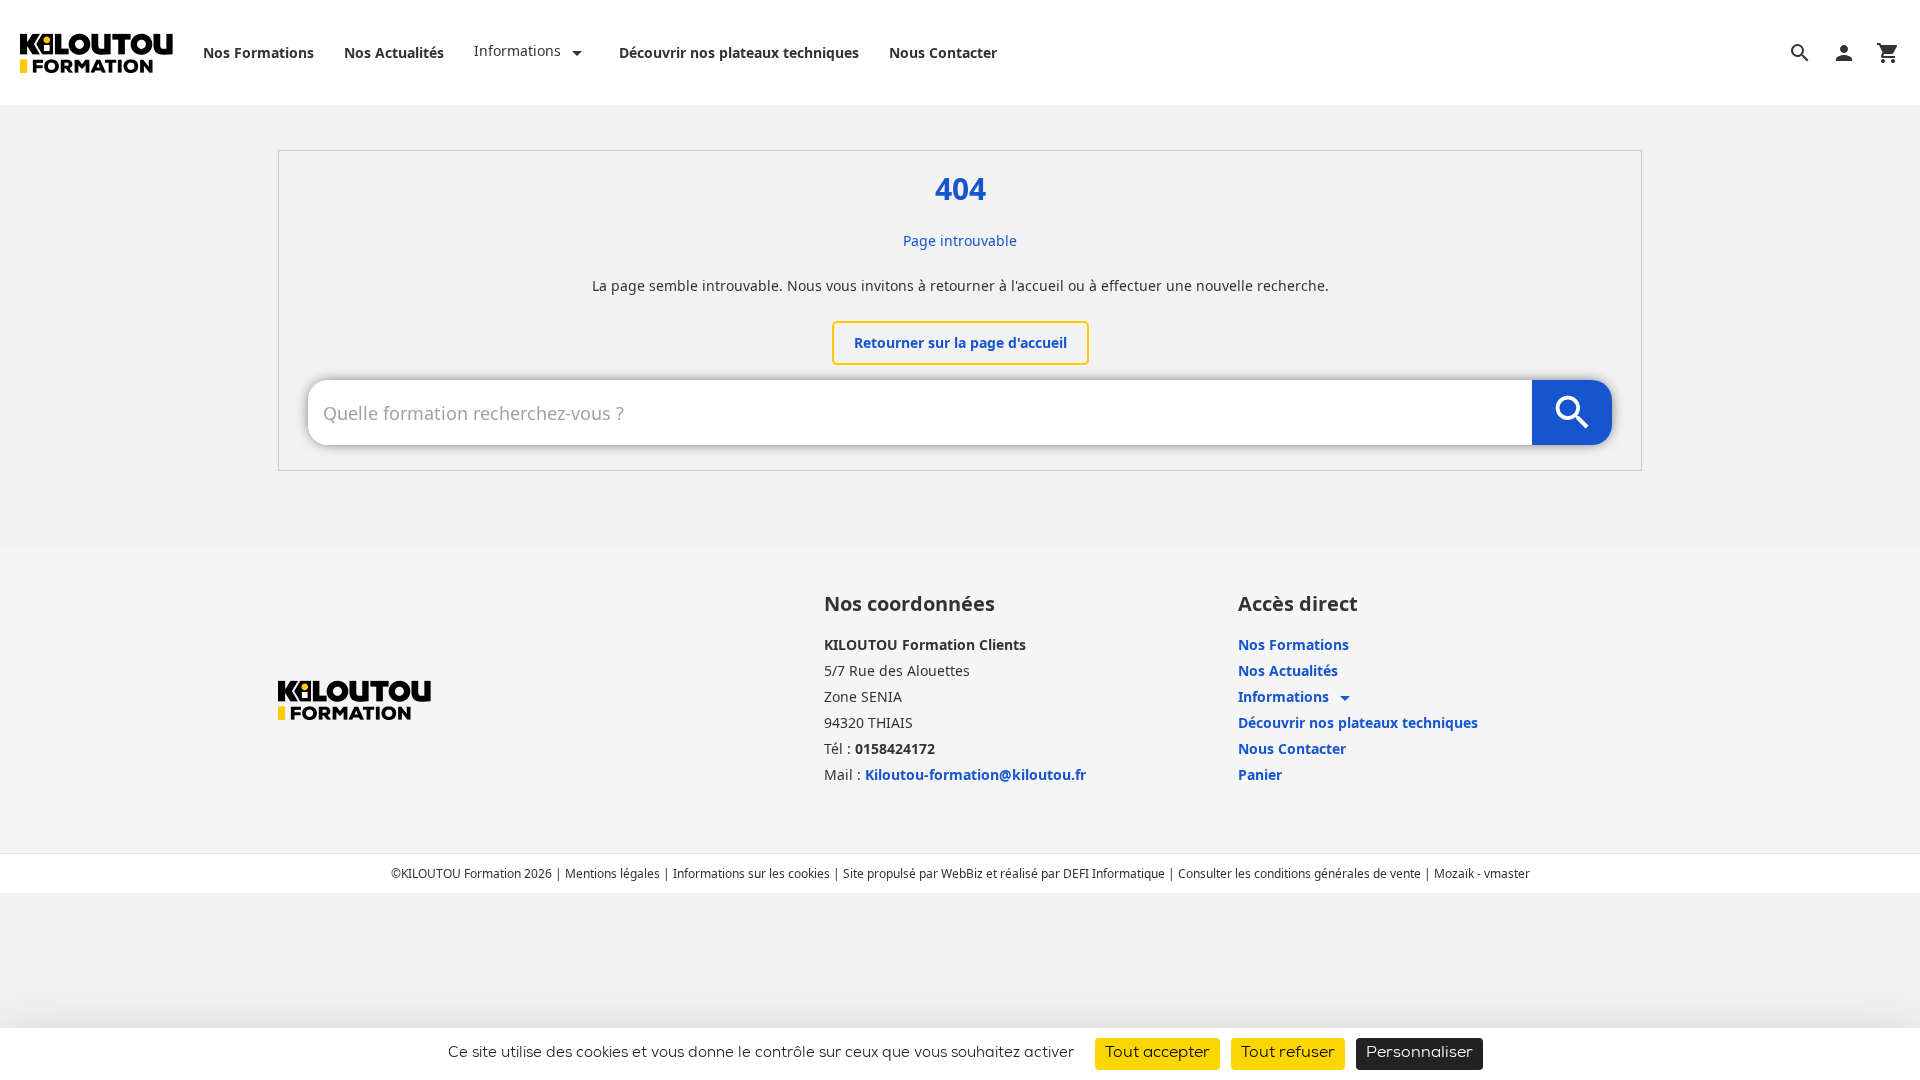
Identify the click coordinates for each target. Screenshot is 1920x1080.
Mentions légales (614, 873)
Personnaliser (1419, 1054)
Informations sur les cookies (753, 873)
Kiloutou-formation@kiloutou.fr (975, 774)
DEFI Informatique (1115, 873)
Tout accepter (1157, 1054)
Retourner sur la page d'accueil (960, 342)
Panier (1260, 774)
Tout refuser (1288, 1054)
